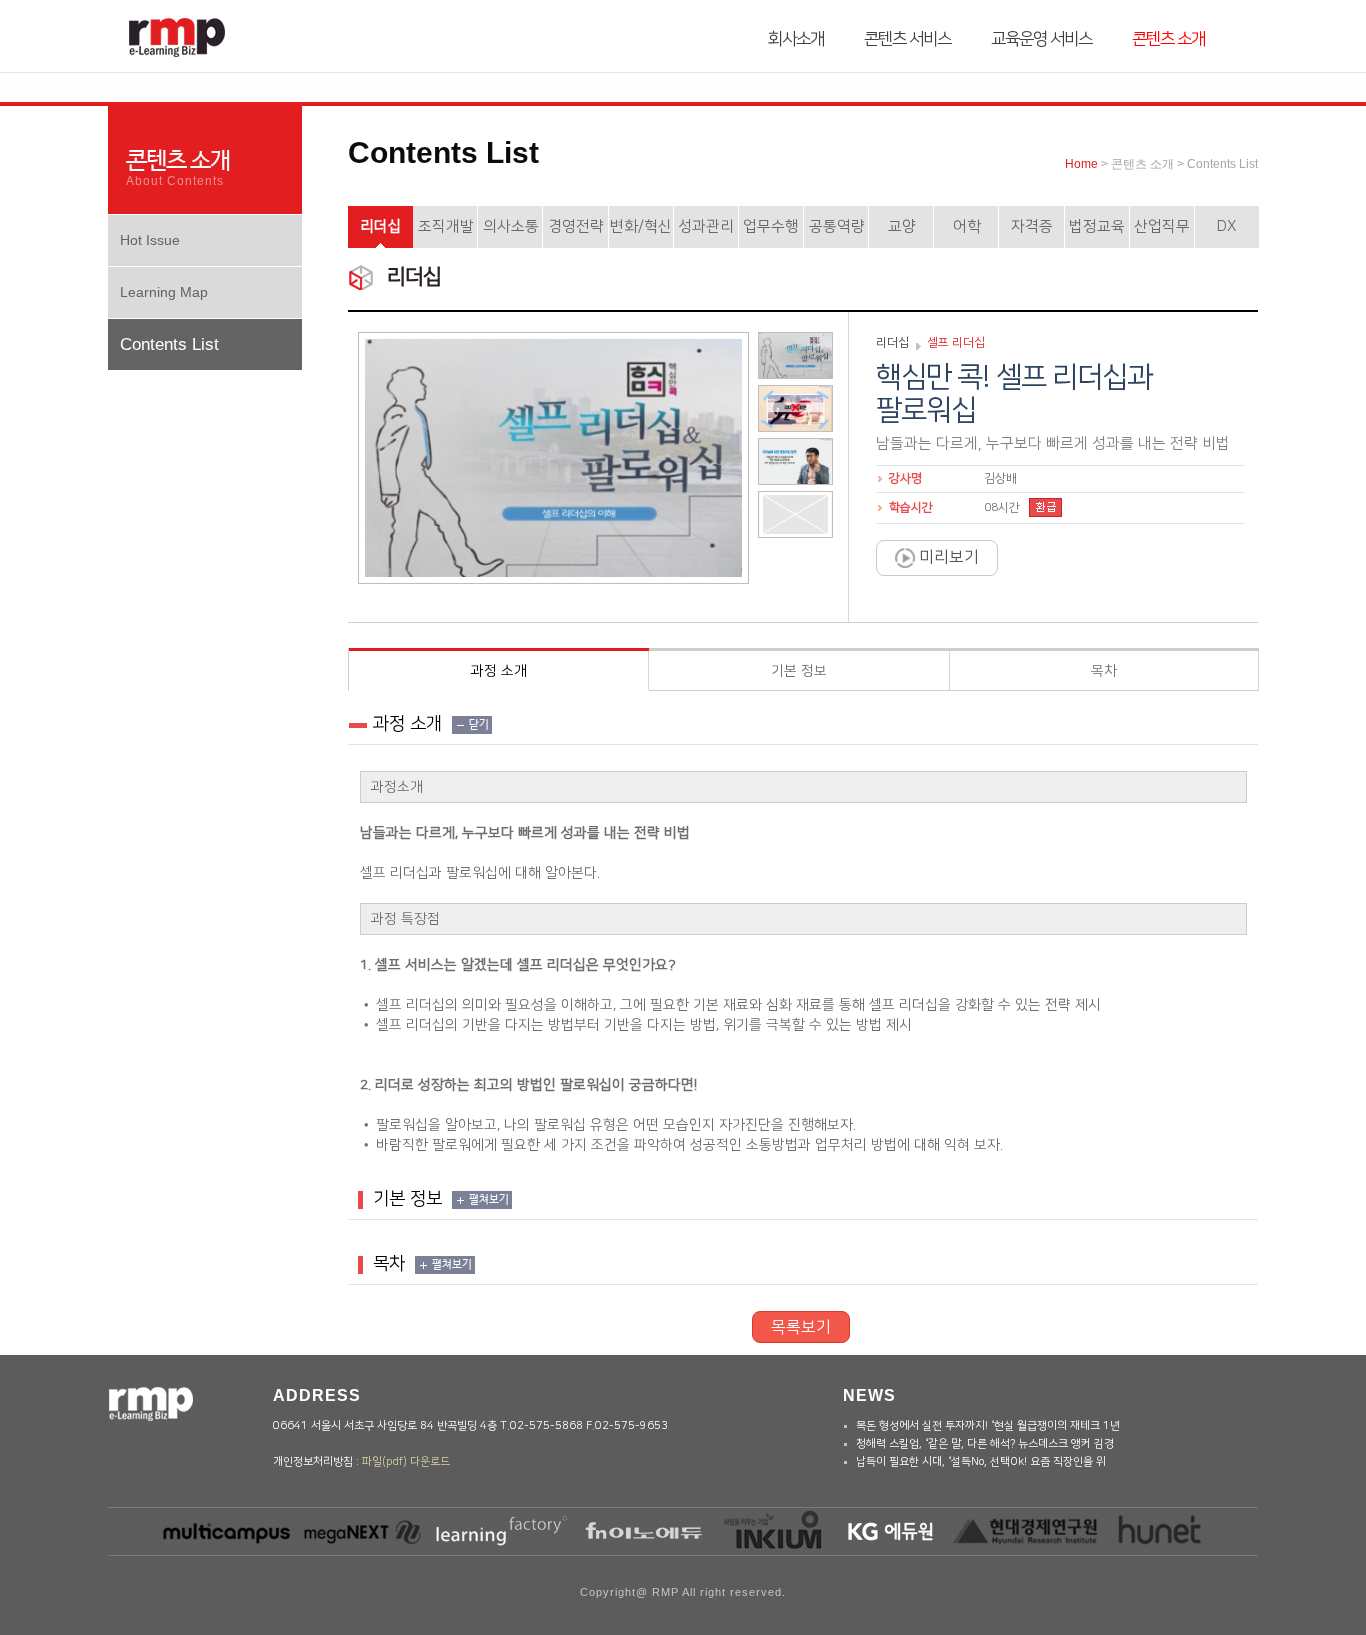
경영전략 (576, 226)
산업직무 (1162, 226)
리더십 (381, 226)
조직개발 (446, 226)
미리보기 (947, 557)
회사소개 (796, 39)
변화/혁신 (641, 226)
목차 (1104, 671)
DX (1227, 226)
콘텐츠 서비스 (907, 39)
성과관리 (706, 226)
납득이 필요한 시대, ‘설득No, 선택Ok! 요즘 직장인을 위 (981, 1462)
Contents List (169, 344)
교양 (902, 226)
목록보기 (801, 1327)
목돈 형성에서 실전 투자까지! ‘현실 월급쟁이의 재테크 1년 (988, 1426)
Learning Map (164, 292)
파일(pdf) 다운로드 (406, 1462)
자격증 (1032, 226)
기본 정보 (799, 671)
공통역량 (837, 226)
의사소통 (511, 226)
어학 (967, 226)
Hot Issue (150, 240)
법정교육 (1097, 226)
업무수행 (771, 226)
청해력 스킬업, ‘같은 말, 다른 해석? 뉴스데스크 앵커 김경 (985, 1444)
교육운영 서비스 (1041, 39)
